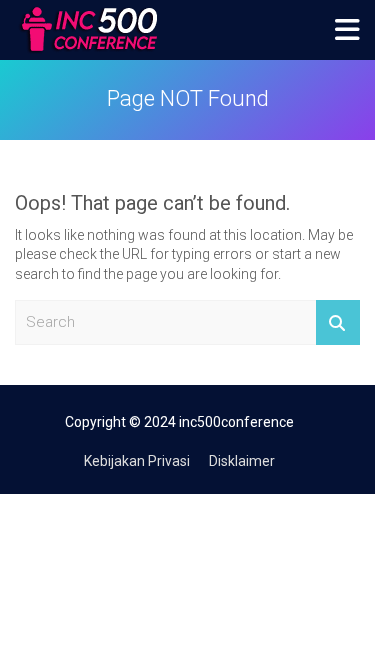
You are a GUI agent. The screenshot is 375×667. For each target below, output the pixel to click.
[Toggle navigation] (347, 30)
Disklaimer (242, 461)
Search (338, 322)
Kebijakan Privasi (137, 461)
